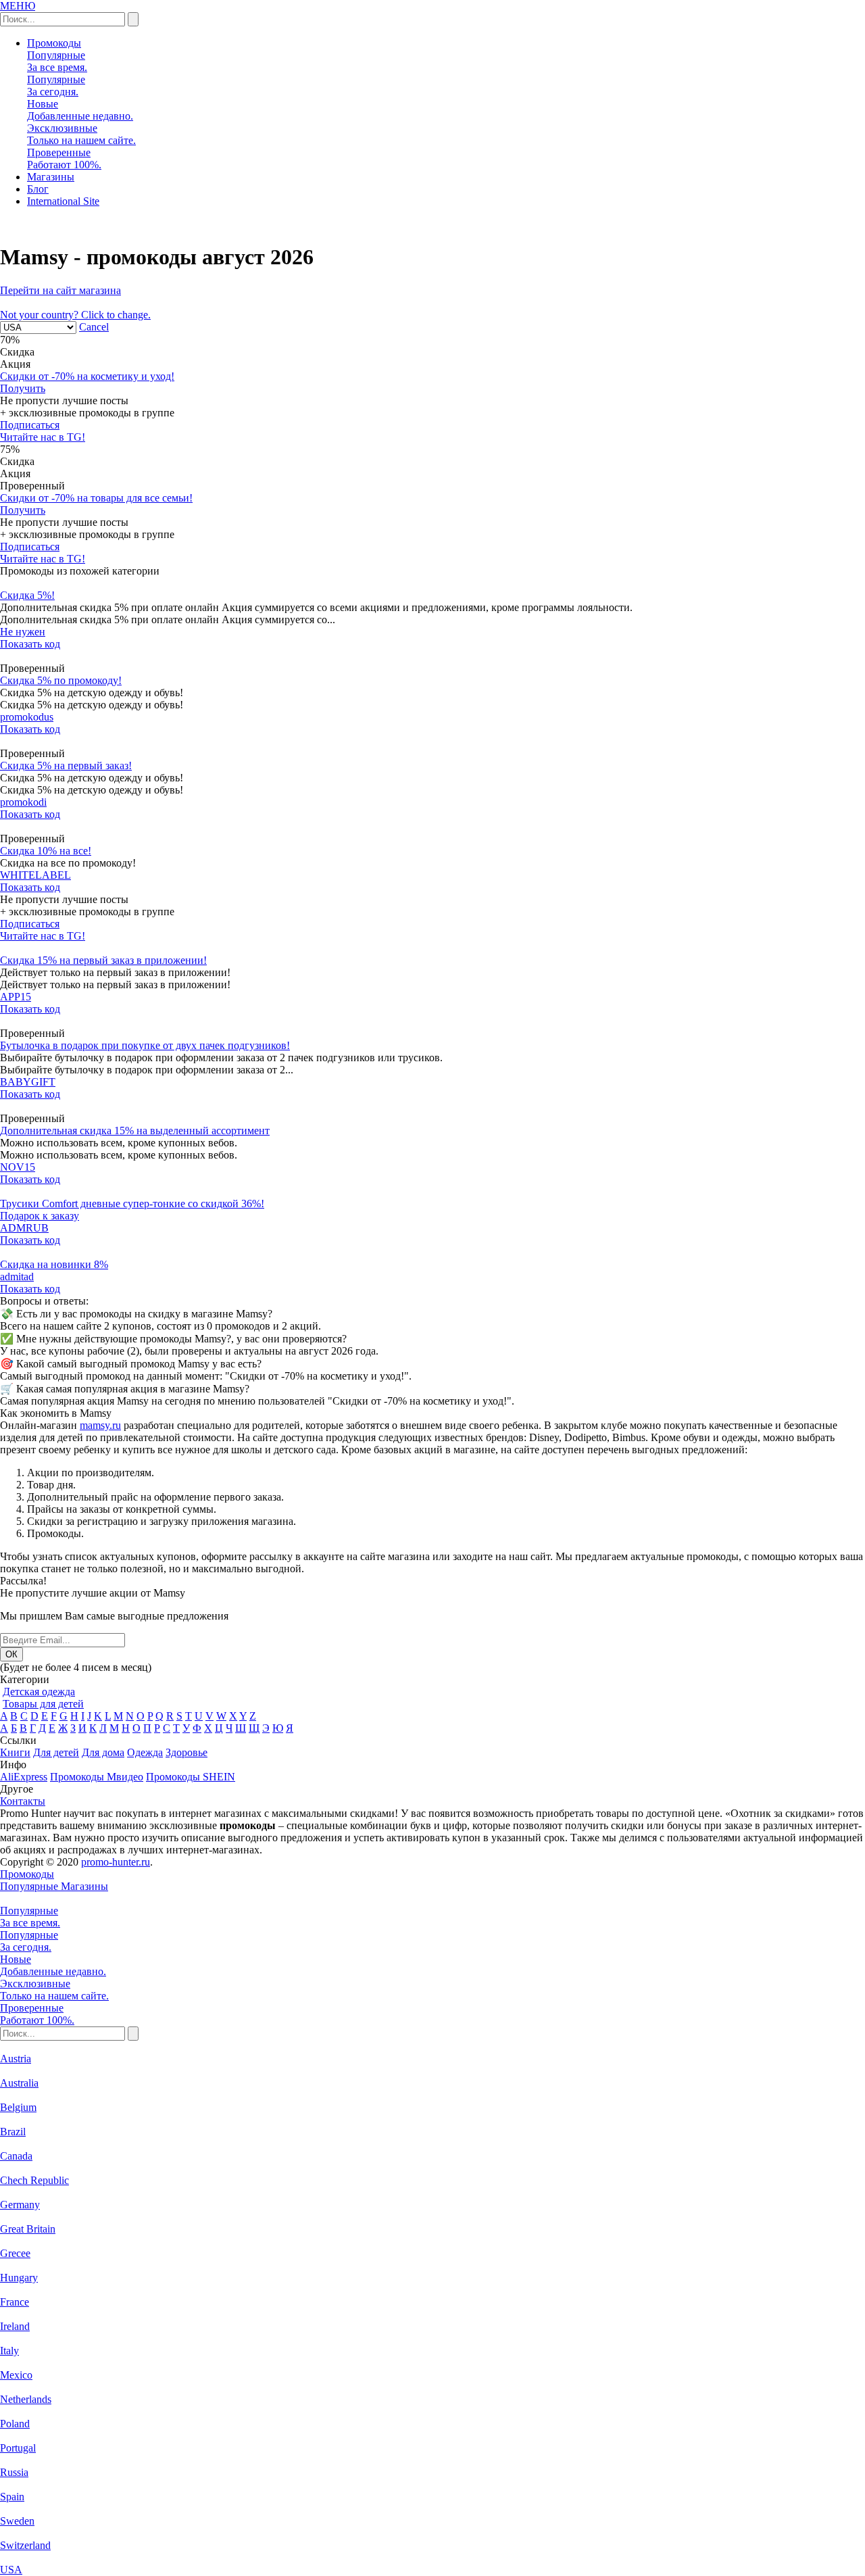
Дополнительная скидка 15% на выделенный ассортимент (135, 1131)
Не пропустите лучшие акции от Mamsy (93, 1593)
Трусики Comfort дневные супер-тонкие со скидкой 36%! (132, 1204)
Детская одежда (39, 1692)
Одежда (145, 1752)
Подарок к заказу (40, 1216)
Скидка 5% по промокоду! (61, 680)
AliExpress (24, 1777)
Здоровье (187, 1752)
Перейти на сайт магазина (60, 290)
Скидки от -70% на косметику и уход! (87, 376)
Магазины (51, 177)
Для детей (56, 1752)
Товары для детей (43, 1704)
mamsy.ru (100, 1425)
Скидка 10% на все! (46, 851)
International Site (63, 201)
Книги (15, 1752)
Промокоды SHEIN (191, 1777)
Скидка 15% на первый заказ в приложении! (103, 960)
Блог (38, 189)
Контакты (23, 1801)
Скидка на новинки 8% (54, 1264)
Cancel (94, 327)
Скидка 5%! (27, 595)
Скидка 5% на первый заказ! (66, 765)
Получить (23, 388)
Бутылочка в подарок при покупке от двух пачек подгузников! (145, 1045)
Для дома (103, 1752)
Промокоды (54, 43)
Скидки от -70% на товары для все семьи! (96, 498)
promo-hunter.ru (116, 1862)
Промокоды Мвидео (97, 1777)
